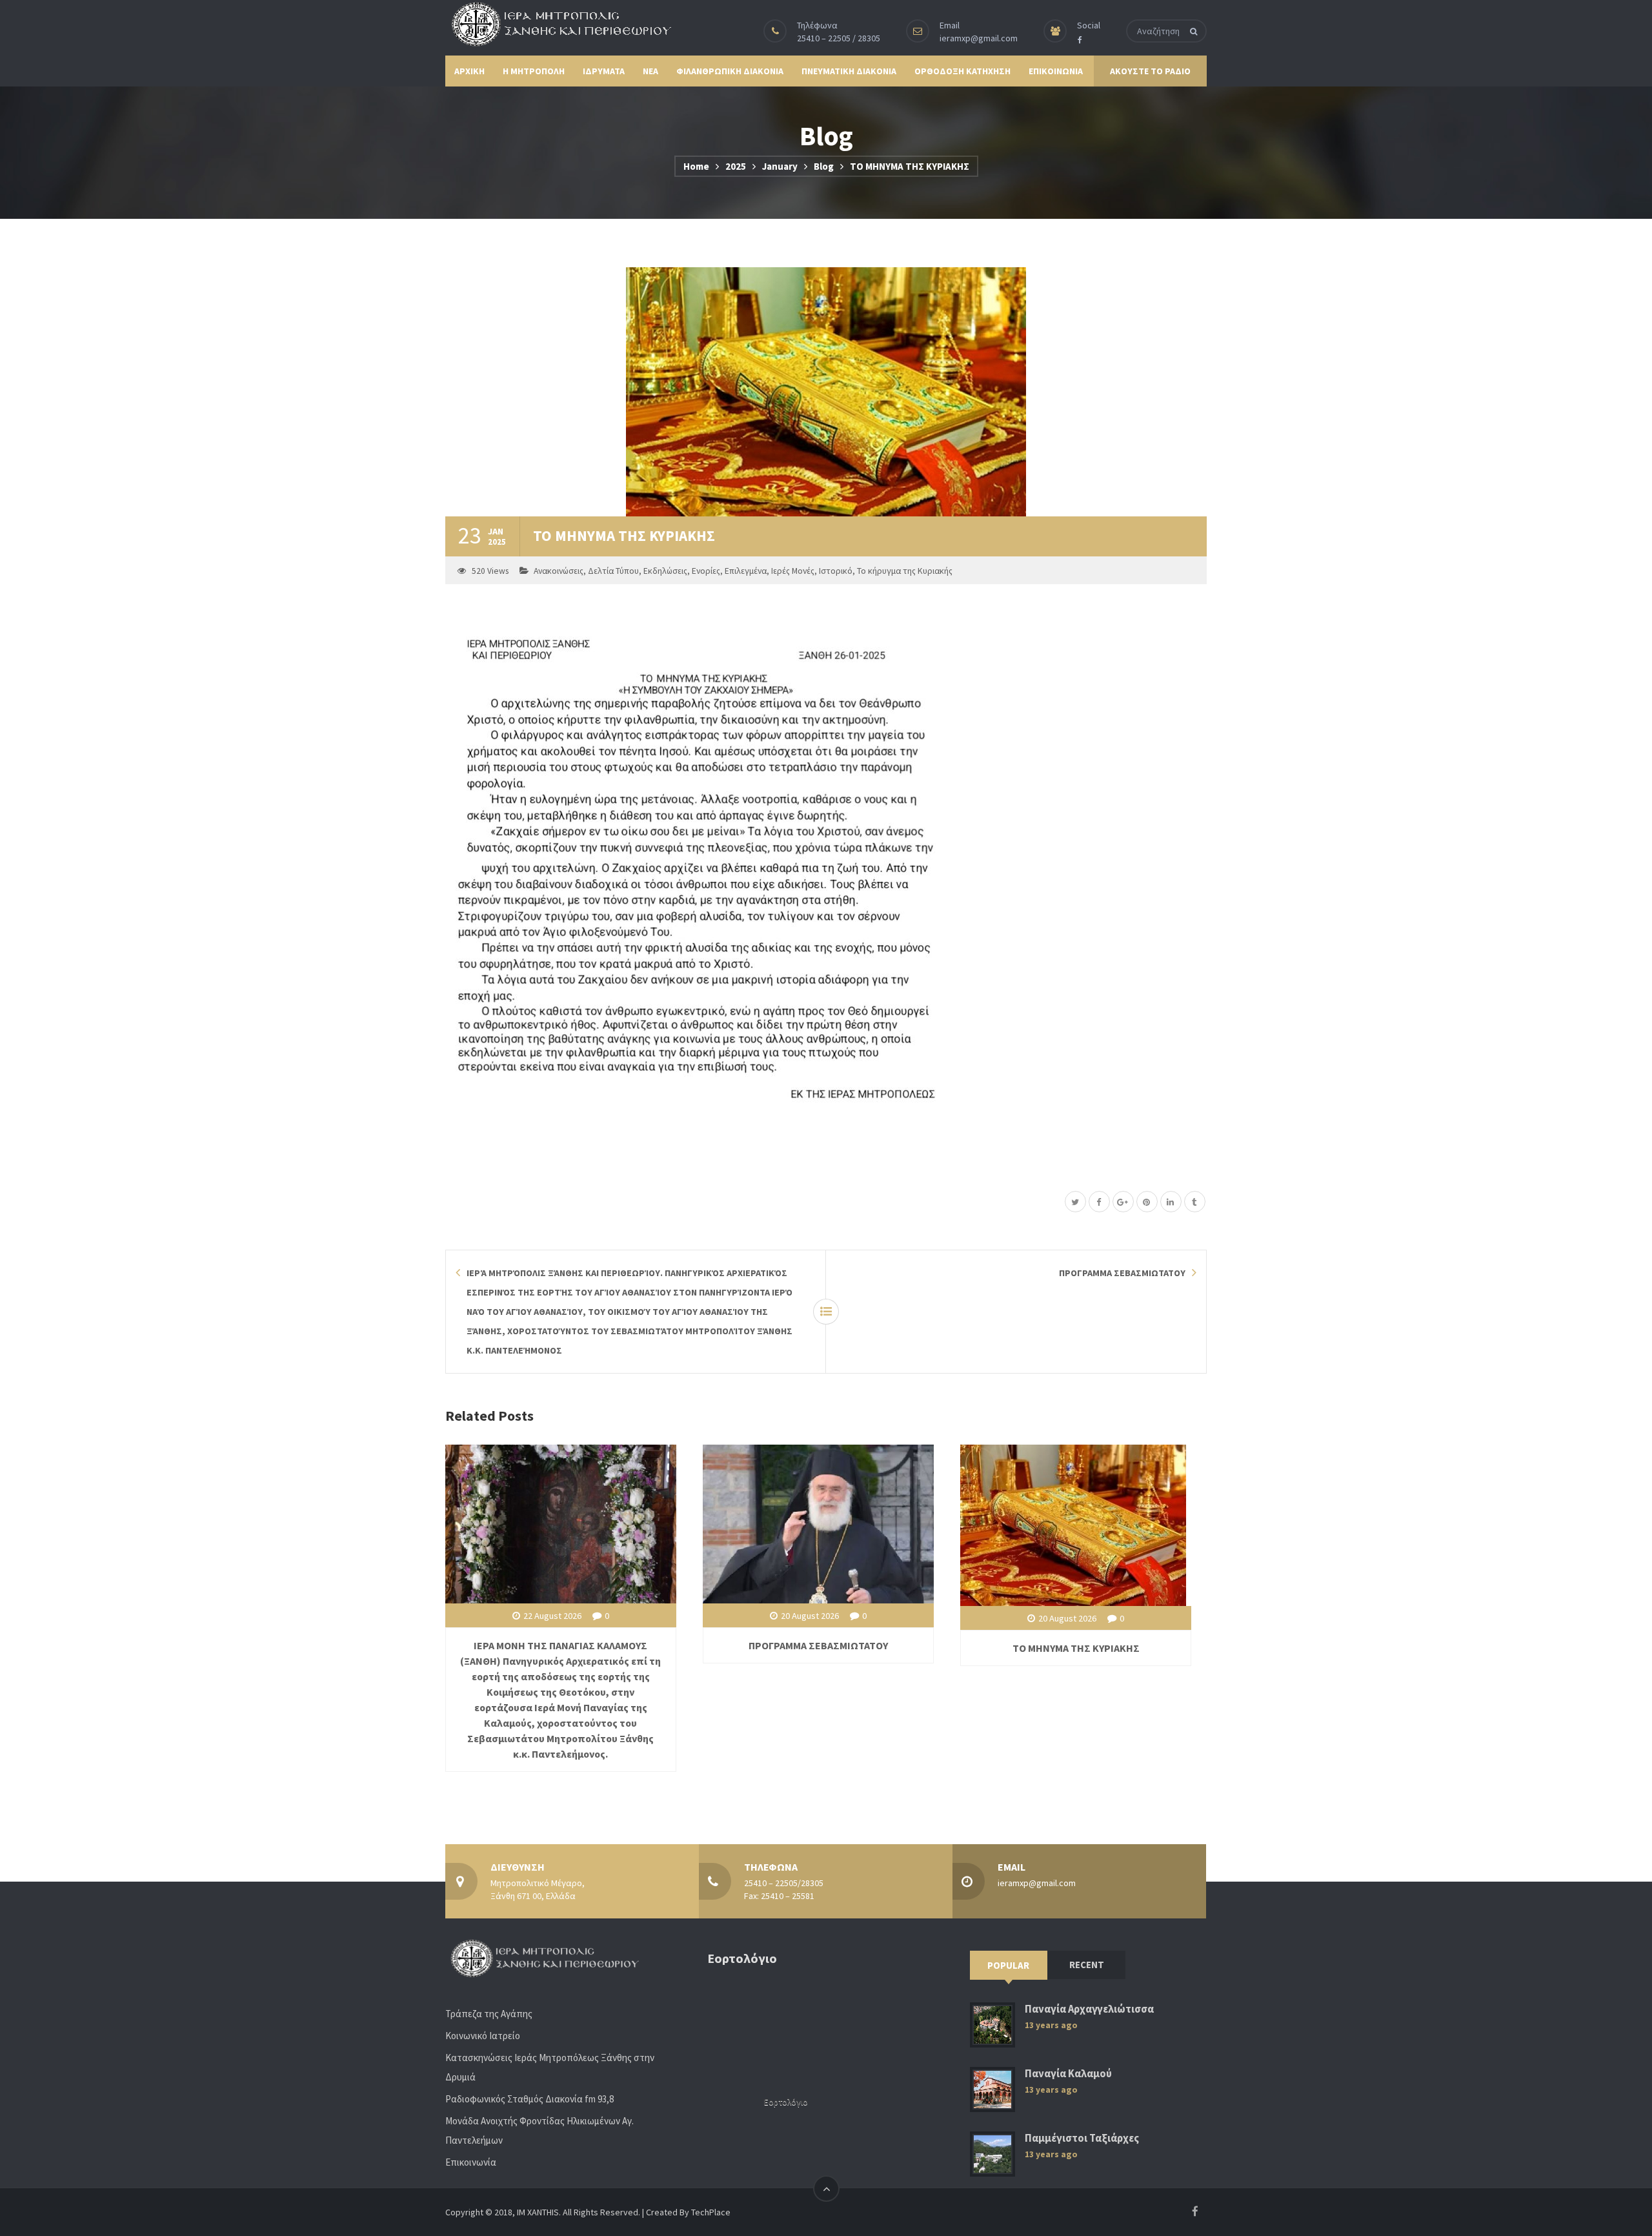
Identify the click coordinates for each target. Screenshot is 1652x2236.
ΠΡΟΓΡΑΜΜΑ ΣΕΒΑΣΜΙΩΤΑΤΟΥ (818, 1645)
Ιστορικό (836, 571)
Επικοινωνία (471, 2162)
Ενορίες (706, 571)
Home (696, 166)
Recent (1087, 1965)
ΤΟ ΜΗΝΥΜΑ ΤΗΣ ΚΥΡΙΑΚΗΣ (1076, 1648)
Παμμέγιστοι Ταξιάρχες (1082, 2138)
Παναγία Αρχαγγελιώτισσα (1089, 2009)
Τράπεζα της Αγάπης (489, 2014)
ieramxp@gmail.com (979, 38)
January (780, 166)
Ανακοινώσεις (559, 571)
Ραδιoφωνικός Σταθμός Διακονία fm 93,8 (529, 2099)
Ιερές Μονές (793, 571)
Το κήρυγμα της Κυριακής (905, 571)
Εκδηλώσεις (665, 571)
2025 (736, 166)
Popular (1008, 1965)
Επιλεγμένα (746, 571)
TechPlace (711, 2212)
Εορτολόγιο (786, 2102)
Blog (824, 166)
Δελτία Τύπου (613, 571)
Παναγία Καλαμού (1068, 2074)
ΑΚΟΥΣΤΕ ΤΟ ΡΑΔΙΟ (1150, 71)
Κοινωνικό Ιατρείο (483, 2036)
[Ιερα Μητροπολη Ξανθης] (558, 24)
